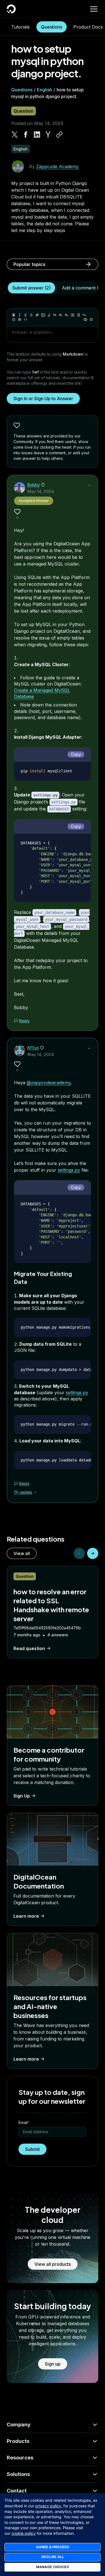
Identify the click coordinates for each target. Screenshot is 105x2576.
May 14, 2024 (41, 491)
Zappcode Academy (57, 166)
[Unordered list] (73, 315)
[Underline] (25, 315)
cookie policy (24, 2533)
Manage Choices (53, 2567)
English (45, 90)
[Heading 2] (61, 315)
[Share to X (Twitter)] (15, 135)
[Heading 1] (55, 315)
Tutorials (20, 27)
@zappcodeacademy (49, 1083)
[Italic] (20, 315)
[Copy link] (59, 135)
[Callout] (14, 319)
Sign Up (22, 1796)
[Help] (91, 319)
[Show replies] (35, 1492)
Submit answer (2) (32, 288)
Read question (29, 1648)
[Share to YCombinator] (48, 135)
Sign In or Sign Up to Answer (43, 399)
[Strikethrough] (31, 315)
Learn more (26, 1916)
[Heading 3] (67, 315)
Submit (32, 2149)
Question (24, 111)
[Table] (20, 319)
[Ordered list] (78, 315)
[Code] (25, 319)
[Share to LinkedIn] (37, 135)
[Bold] (14, 315)
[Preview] (85, 319)
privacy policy (48, 2506)
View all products (53, 2264)
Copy (76, 754)
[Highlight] (49, 315)
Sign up (53, 2364)
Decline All (53, 2557)
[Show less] (89, 485)
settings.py (69, 1170)
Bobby (34, 485)
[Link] (37, 315)
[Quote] (84, 315)
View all (22, 1553)
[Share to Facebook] (26, 135)
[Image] (43, 315)
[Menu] (94, 9)
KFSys (33, 1048)
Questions (52, 27)
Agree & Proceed (53, 2547)
